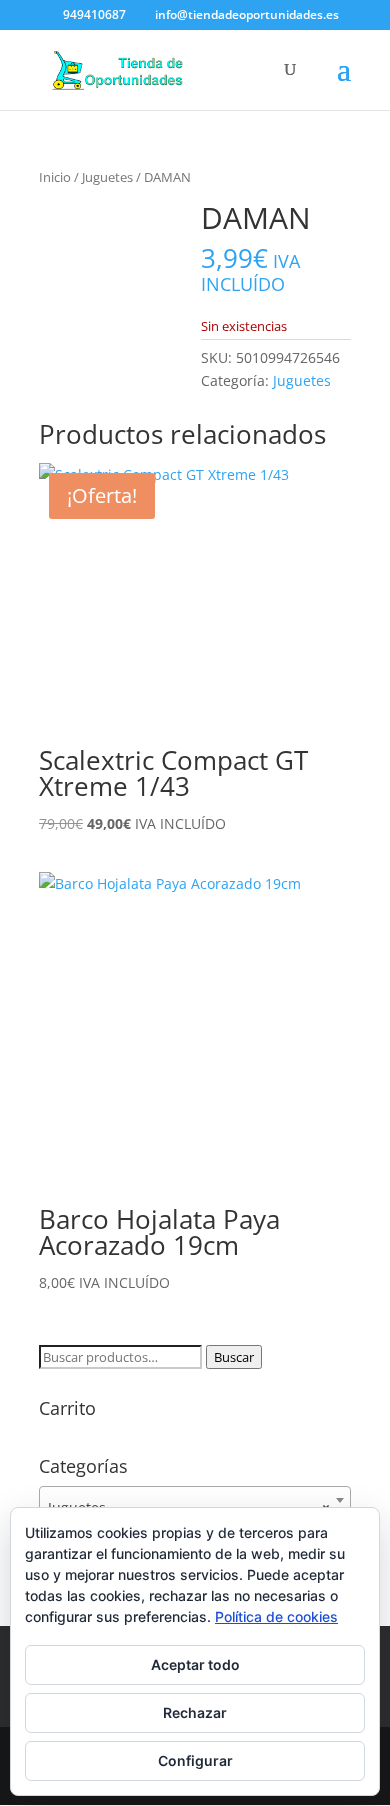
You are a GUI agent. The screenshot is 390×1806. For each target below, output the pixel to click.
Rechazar (195, 1712)
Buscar (234, 1357)
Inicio (55, 177)
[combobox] (195, 1500)
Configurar (195, 1760)
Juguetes (107, 177)
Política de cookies (276, 1616)
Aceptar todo (195, 1664)
